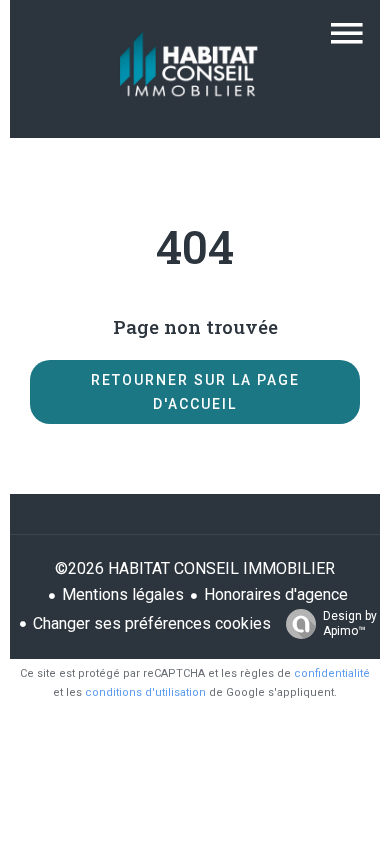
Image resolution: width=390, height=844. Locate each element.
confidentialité (332, 673)
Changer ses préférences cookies (152, 623)
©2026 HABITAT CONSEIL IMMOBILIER (195, 568)
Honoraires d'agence (276, 594)
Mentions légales (123, 594)
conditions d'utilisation (145, 692)
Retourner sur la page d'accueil (195, 392)
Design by (350, 623)
